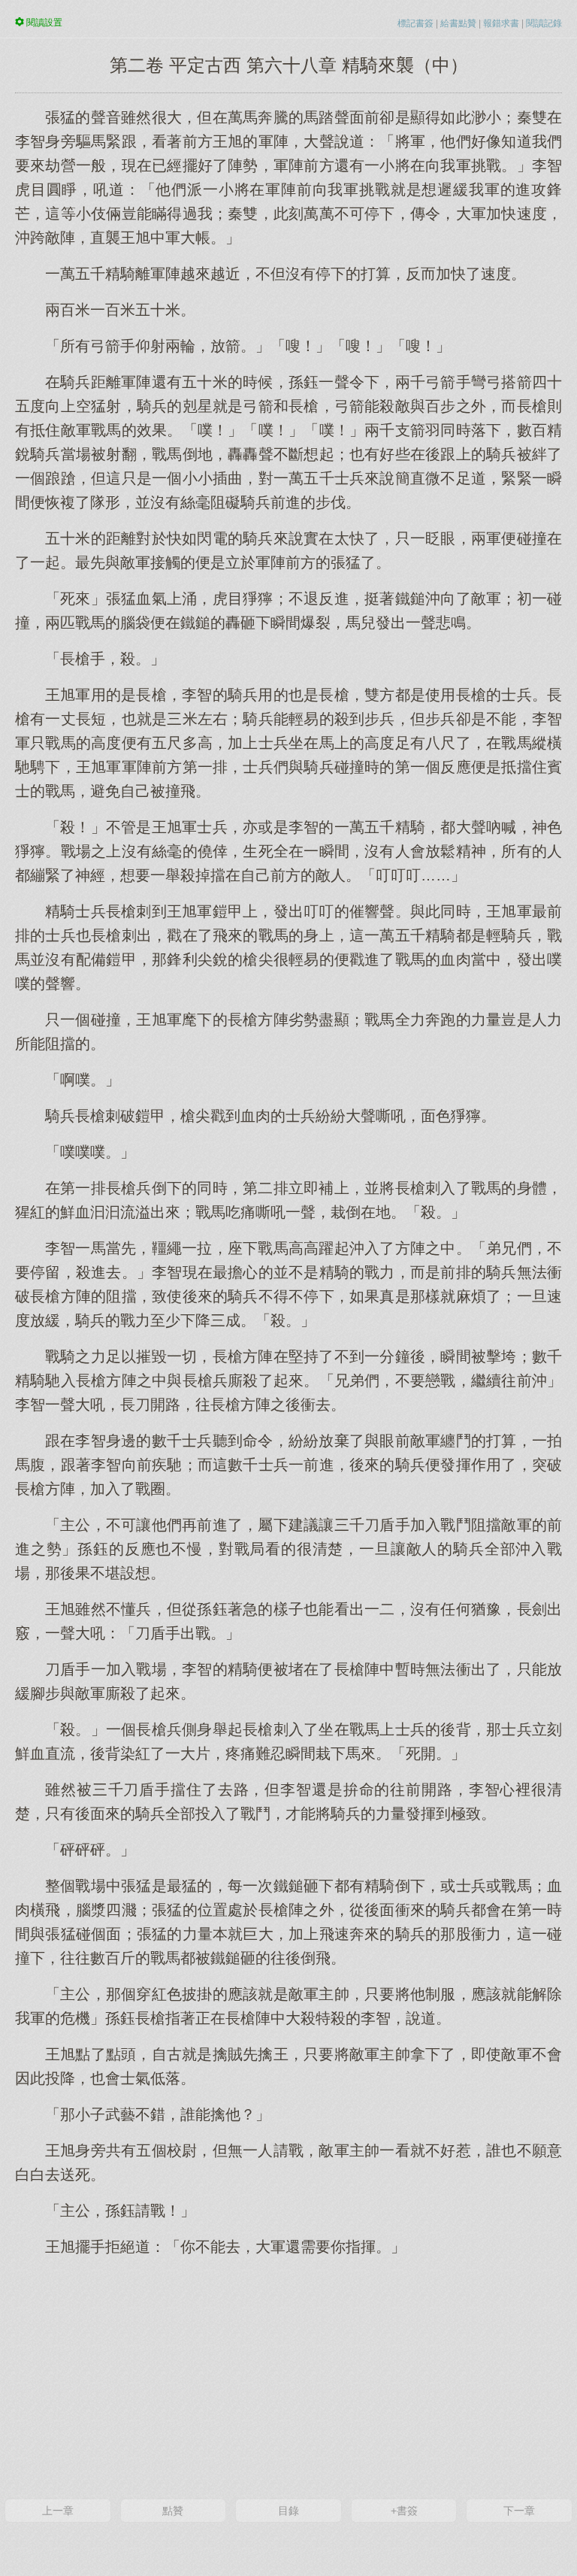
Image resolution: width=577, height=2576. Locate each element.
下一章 (519, 2511)
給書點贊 (458, 23)
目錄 (288, 2511)
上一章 (58, 2511)
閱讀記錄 (544, 23)
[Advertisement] (288, 2376)
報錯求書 (501, 23)
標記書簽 (415, 23)
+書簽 (404, 2511)
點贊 (173, 2511)
